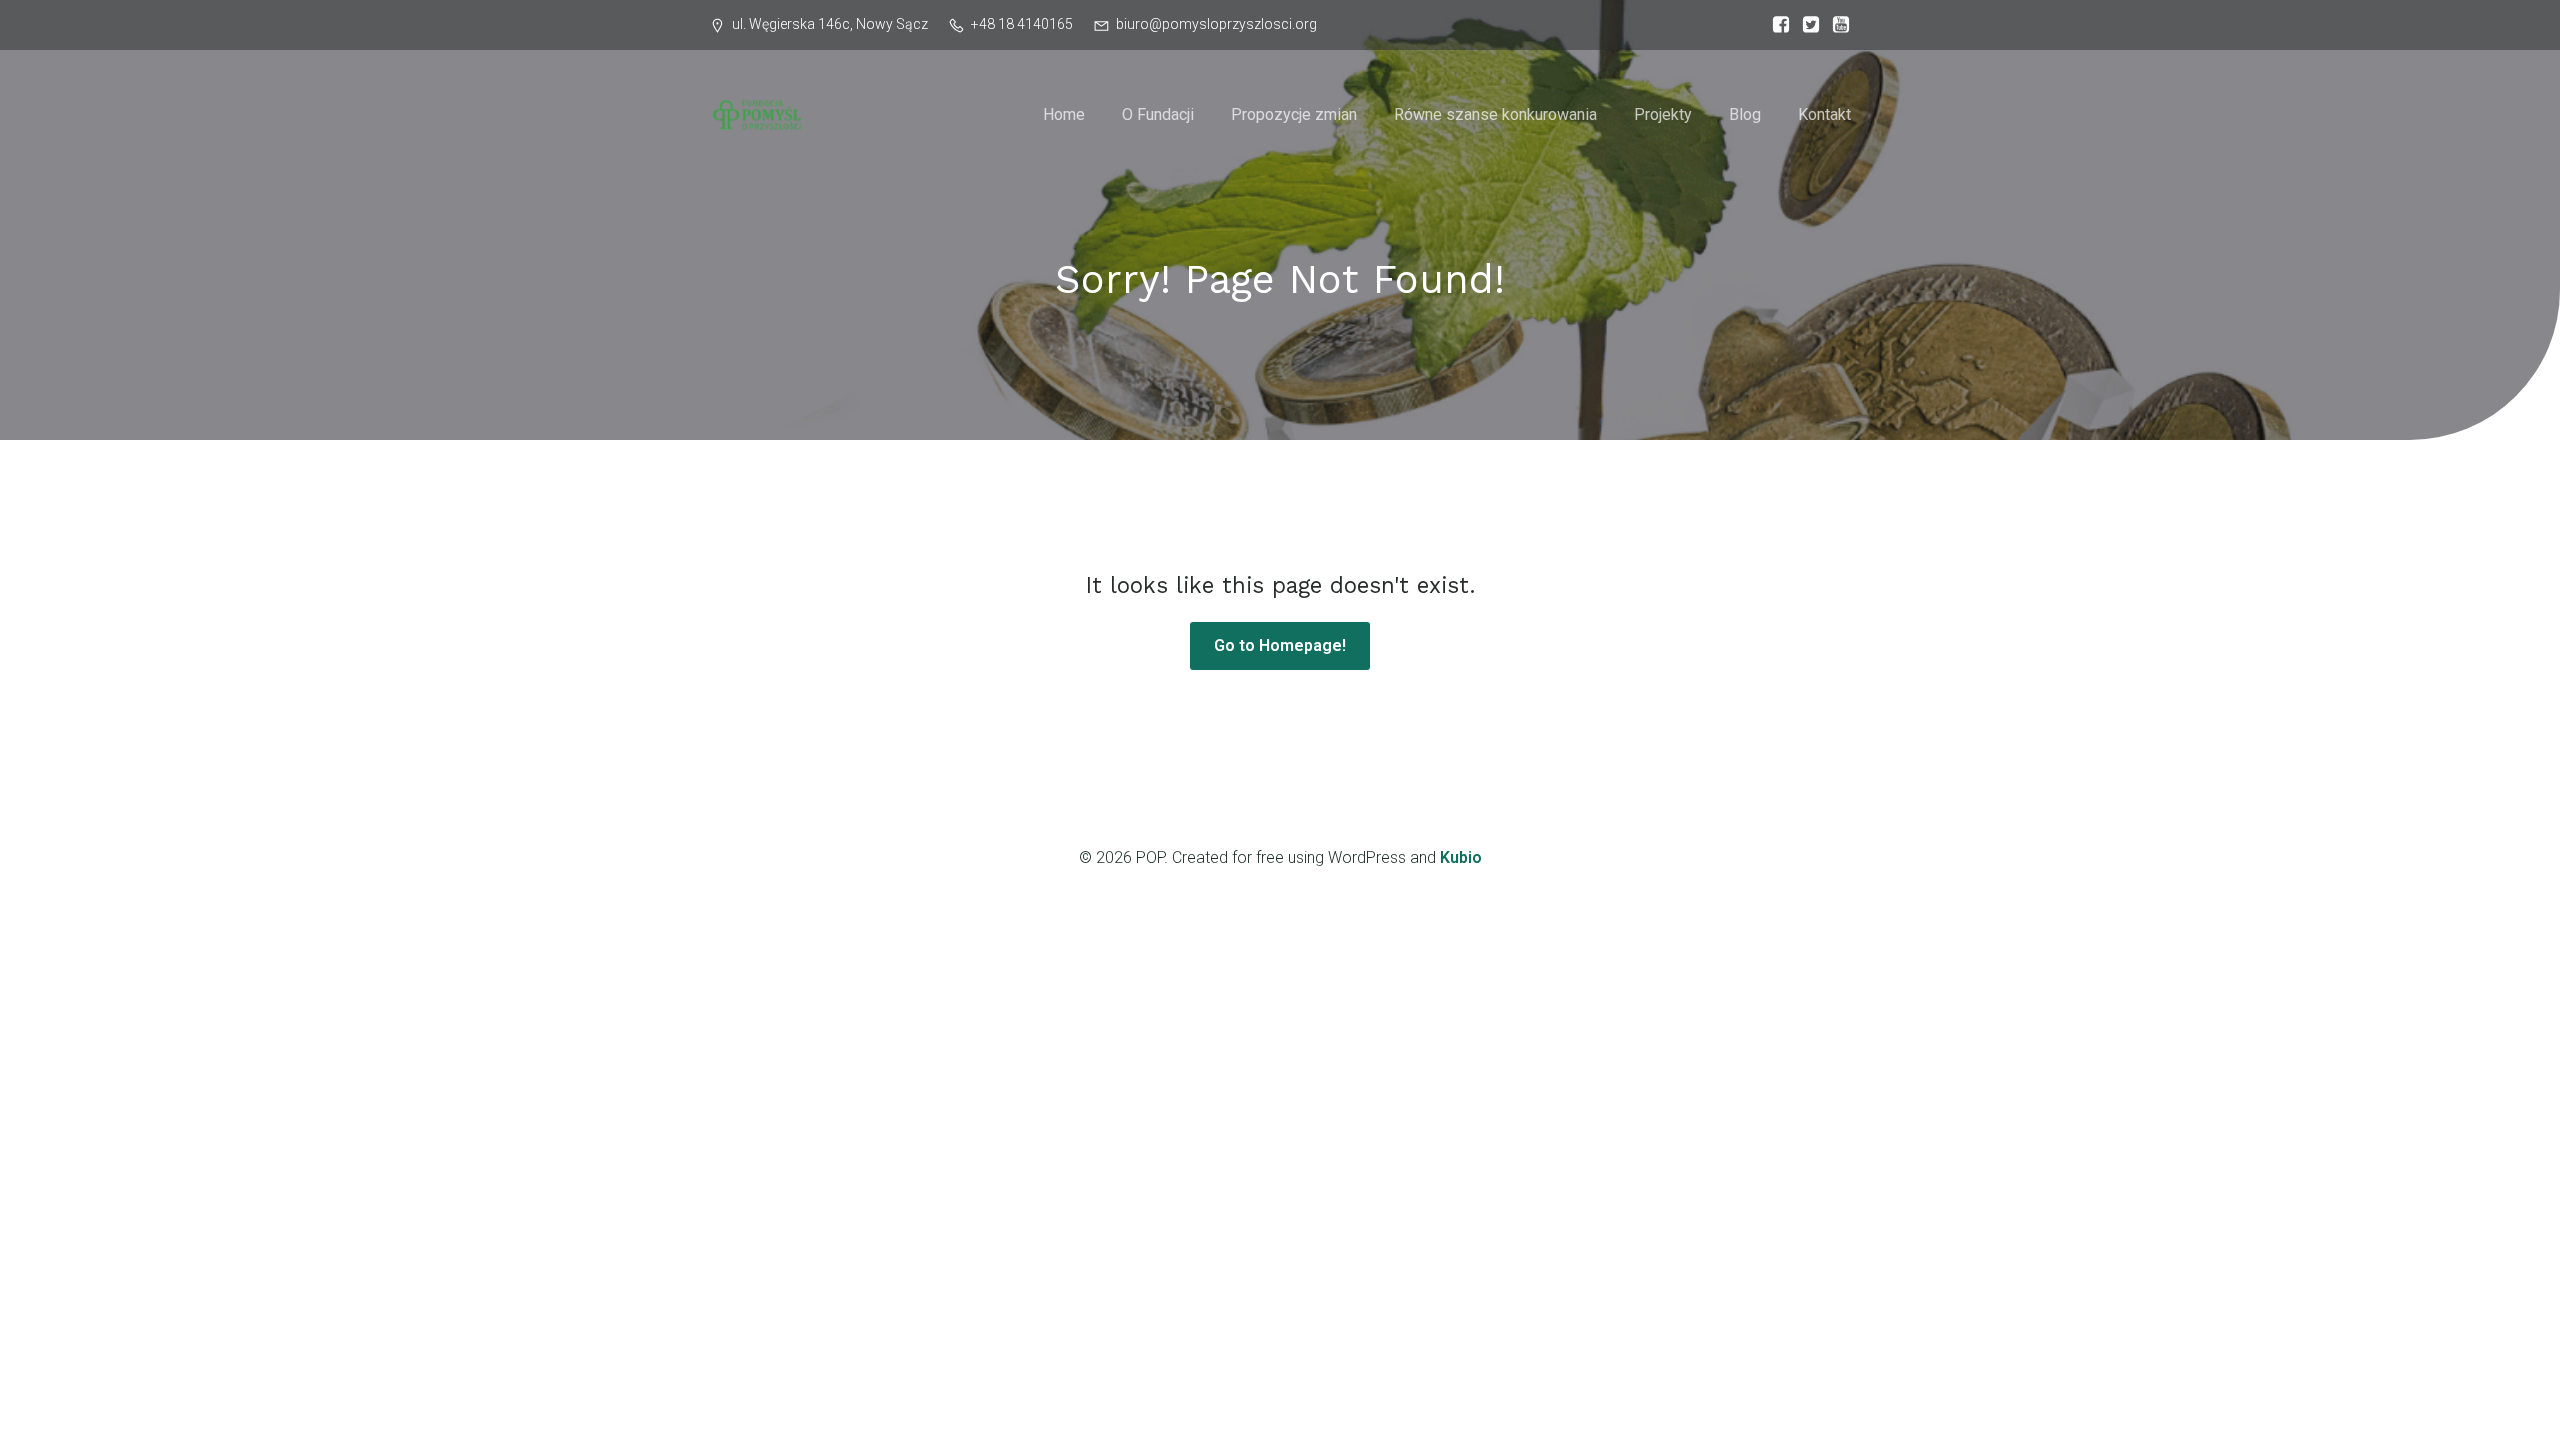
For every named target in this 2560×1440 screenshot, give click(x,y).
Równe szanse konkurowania (1495, 114)
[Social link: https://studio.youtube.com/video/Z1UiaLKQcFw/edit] (1836, 25)
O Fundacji (1158, 114)
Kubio (1461, 857)
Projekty (1663, 114)
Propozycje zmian (1294, 114)
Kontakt (1824, 114)
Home (1064, 114)
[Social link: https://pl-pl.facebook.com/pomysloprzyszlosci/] (1776, 25)
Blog (1745, 114)
